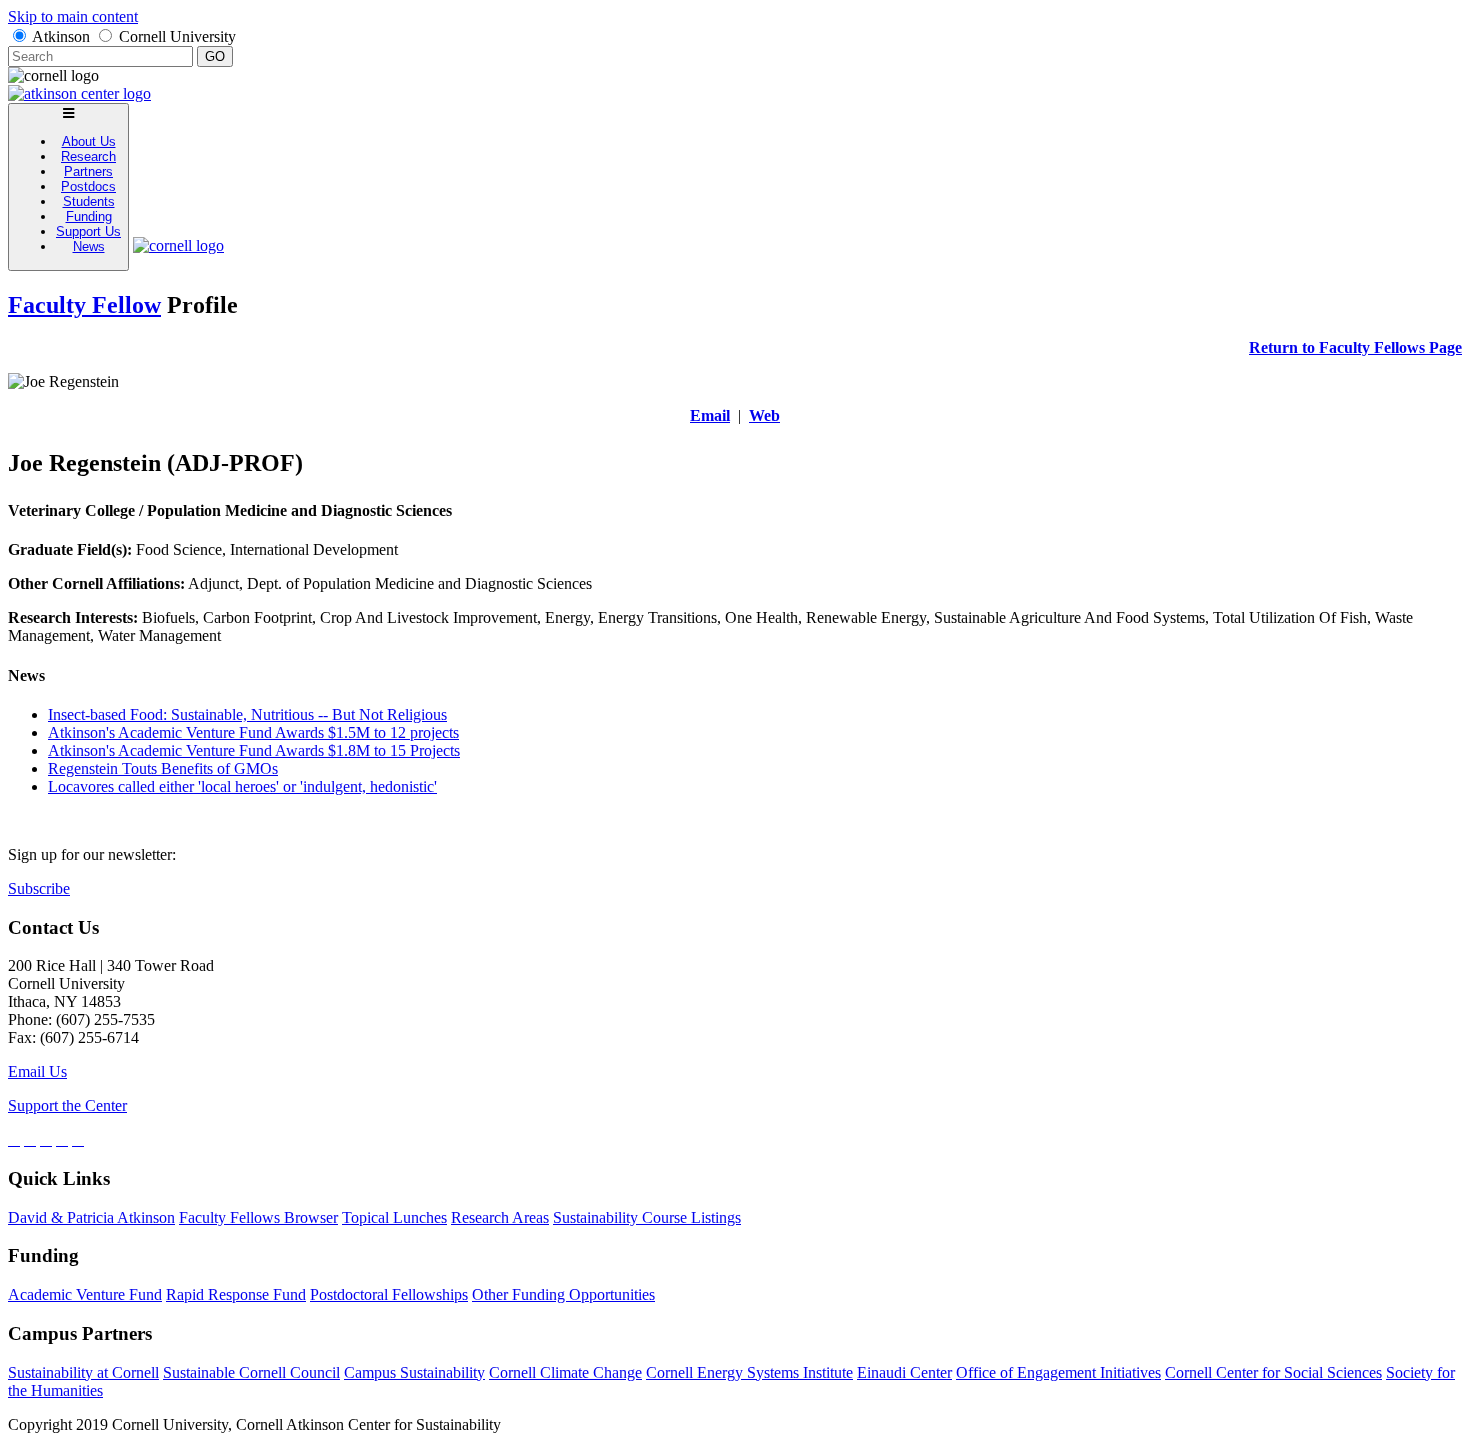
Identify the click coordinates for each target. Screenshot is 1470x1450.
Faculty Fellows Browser (258, 1217)
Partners (88, 171)
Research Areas (500, 1217)
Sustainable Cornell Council (251, 1372)
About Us (89, 141)
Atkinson (61, 36)
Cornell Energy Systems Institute (749, 1372)
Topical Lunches (394, 1217)
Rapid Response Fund (236, 1294)
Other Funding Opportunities (563, 1294)
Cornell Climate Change (565, 1372)
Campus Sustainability (414, 1372)
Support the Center (67, 1105)
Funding (89, 216)
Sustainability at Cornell (83, 1372)
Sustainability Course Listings (647, 1217)
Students (89, 201)
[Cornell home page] (178, 245)
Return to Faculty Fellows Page (1355, 347)
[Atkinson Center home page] (79, 93)
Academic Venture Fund (85, 1294)
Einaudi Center (904, 1372)
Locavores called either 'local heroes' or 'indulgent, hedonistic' (242, 786)
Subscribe (39, 888)
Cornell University (177, 36)
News (89, 246)
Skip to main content (73, 16)
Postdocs (88, 186)
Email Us (37, 1071)
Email (710, 415)
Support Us (88, 231)
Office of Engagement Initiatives (1058, 1372)
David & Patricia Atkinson (91, 1217)
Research (88, 156)
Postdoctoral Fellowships (389, 1294)
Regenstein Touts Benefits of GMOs (163, 768)
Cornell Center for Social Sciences (1273, 1372)
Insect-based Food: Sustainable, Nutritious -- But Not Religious (247, 714)
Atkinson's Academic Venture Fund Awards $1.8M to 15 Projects (254, 750)
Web (764, 415)
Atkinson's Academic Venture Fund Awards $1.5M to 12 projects (253, 732)
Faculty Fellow (84, 305)
